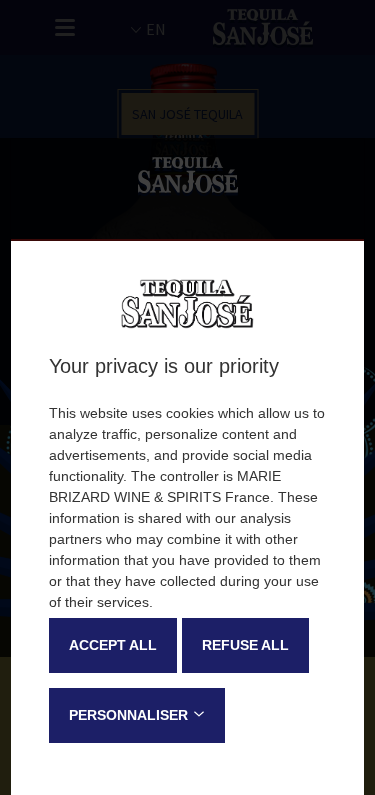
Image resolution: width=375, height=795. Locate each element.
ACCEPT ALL (113, 645)
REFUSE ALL (245, 645)
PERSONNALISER (128, 715)
